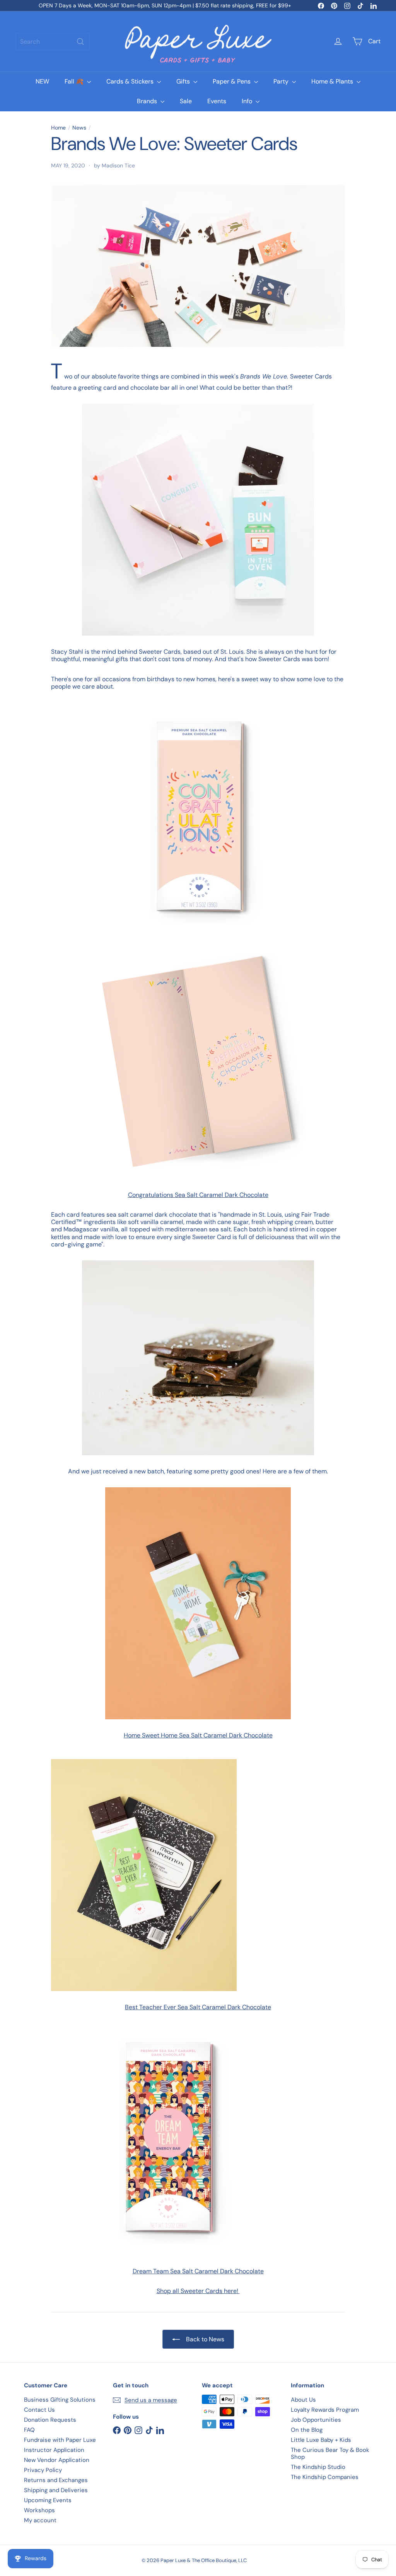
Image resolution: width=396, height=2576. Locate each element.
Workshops (39, 2510)
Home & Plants (333, 81)
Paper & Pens (232, 81)
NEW (42, 81)
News (79, 128)
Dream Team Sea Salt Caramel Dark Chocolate (198, 2271)
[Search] (80, 42)
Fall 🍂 (75, 81)
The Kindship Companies (325, 2477)
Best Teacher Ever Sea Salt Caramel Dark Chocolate (198, 2007)
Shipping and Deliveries (56, 2490)
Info (248, 101)
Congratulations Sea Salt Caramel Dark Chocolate (198, 1195)
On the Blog (307, 2430)
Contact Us (39, 2410)
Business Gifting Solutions (60, 2400)
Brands (148, 101)
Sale (186, 101)
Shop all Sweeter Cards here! (198, 2291)
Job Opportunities (316, 2420)
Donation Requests (50, 2420)
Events (217, 101)
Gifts (184, 81)
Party (282, 81)
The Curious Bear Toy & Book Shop (330, 2453)
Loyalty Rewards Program (325, 2410)
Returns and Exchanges (56, 2480)
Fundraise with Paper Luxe (60, 2440)
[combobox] (53, 42)
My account (40, 2520)
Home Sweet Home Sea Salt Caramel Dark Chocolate (198, 1735)
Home (58, 128)
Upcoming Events (48, 2500)
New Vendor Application (57, 2460)
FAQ (29, 2430)
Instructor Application (54, 2450)
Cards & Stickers (131, 81)
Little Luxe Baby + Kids (321, 2440)
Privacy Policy (43, 2470)
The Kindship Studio (318, 2467)
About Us (303, 2400)
